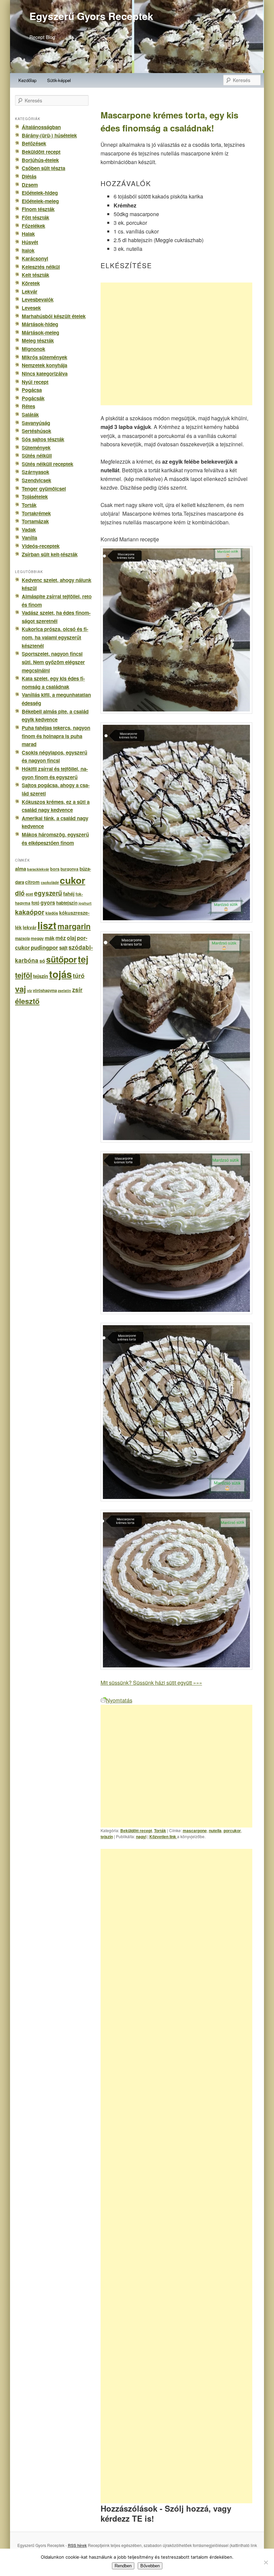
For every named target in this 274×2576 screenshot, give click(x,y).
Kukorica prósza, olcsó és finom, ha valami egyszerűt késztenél (55, 637)
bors (55, 869)
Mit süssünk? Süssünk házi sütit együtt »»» (151, 1683)
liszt (47, 925)
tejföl (24, 975)
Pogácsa (32, 390)
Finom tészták (38, 209)
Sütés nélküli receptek (47, 464)
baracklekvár (38, 869)
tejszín (107, 1837)
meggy (37, 938)
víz (29, 990)
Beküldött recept (136, 1831)
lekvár (30, 927)
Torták (160, 1831)
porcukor (232, 1831)
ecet (29, 894)
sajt (63, 948)
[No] (266, 2562)
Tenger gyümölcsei (44, 489)
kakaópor (30, 912)
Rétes (28, 406)
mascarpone (195, 1831)
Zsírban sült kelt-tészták (50, 554)
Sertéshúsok (36, 431)
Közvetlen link (163, 1837)
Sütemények (36, 448)
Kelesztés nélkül (41, 267)
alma (21, 869)
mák (50, 938)
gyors (48, 902)
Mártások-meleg (40, 333)
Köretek (31, 283)
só (42, 961)
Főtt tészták (35, 217)
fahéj (69, 894)
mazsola (22, 938)
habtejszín (67, 903)
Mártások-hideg (40, 324)
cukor (73, 880)
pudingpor (44, 947)
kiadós (52, 913)
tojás (60, 974)
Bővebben (150, 2566)
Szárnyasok (35, 472)
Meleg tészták (38, 341)
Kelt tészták (35, 275)
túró (79, 975)
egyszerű (48, 893)
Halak (28, 234)
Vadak (29, 530)
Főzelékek (33, 226)
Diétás (29, 176)
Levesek (31, 308)
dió (20, 893)
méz (61, 938)
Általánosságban (41, 127)
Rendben (123, 2566)
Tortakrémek (36, 513)
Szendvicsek (36, 480)
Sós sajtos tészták (43, 439)
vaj (21, 989)
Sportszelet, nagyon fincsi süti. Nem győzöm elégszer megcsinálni (53, 662)
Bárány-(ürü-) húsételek (49, 135)
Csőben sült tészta (43, 168)
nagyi (141, 1837)
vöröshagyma (45, 990)
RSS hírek (77, 2545)
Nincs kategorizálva (45, 374)
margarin (74, 926)
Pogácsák (33, 398)
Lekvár (30, 292)
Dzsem (30, 185)
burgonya (70, 869)
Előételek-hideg (40, 193)
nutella (215, 1831)
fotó (35, 903)
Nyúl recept (35, 382)
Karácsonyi (35, 259)
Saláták (30, 415)
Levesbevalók (38, 300)
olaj (71, 938)
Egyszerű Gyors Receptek (91, 16)
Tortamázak (35, 521)
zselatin (64, 990)
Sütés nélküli (37, 456)
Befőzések (34, 143)
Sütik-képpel (59, 80)
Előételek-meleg (40, 201)
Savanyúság (36, 423)
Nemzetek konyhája (44, 365)
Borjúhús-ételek (40, 160)
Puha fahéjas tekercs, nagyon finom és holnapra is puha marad (56, 736)
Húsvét (30, 242)
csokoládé (50, 882)
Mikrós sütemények (44, 357)
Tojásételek (35, 497)
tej (83, 959)
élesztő (27, 1001)
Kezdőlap (27, 80)
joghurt (85, 903)
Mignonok (33, 349)
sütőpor (61, 959)
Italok (28, 250)
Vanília (29, 538)
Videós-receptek (41, 546)
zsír (77, 989)
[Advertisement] (176, 344)
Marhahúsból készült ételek (54, 316)
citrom (32, 882)
